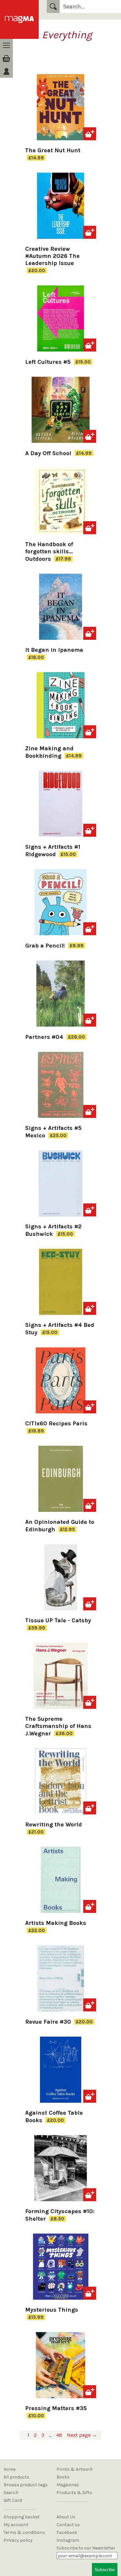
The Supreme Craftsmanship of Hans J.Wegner (58, 1726)
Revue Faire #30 (49, 2022)
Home (10, 2469)
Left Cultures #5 (49, 362)
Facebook (67, 2532)
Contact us (68, 2525)
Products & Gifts (74, 2493)
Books (63, 2477)
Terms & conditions (24, 2532)
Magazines (68, 2485)
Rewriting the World (54, 1824)
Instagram (68, 2540)
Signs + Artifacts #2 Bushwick (53, 1230)
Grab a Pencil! (46, 946)
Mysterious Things (52, 2310)
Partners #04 (45, 1037)
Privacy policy (18, 2540)
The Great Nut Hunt (53, 150)
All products (16, 2477)
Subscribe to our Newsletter (86, 2548)
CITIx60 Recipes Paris (56, 1423)
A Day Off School (49, 453)
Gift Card (13, 2500)
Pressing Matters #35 (56, 2408)
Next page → (82, 2435)
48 (59, 2435)
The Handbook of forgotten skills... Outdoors (49, 552)
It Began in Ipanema (54, 650)
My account (16, 2525)
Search (53, 6)
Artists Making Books (56, 1923)
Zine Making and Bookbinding (49, 752)
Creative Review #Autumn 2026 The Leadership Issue (52, 256)
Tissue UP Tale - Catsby (58, 1620)
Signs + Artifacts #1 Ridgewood (53, 851)
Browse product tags (26, 2485)
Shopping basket (22, 2517)
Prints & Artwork (75, 2469)
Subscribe (105, 2570)
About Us (66, 2517)
